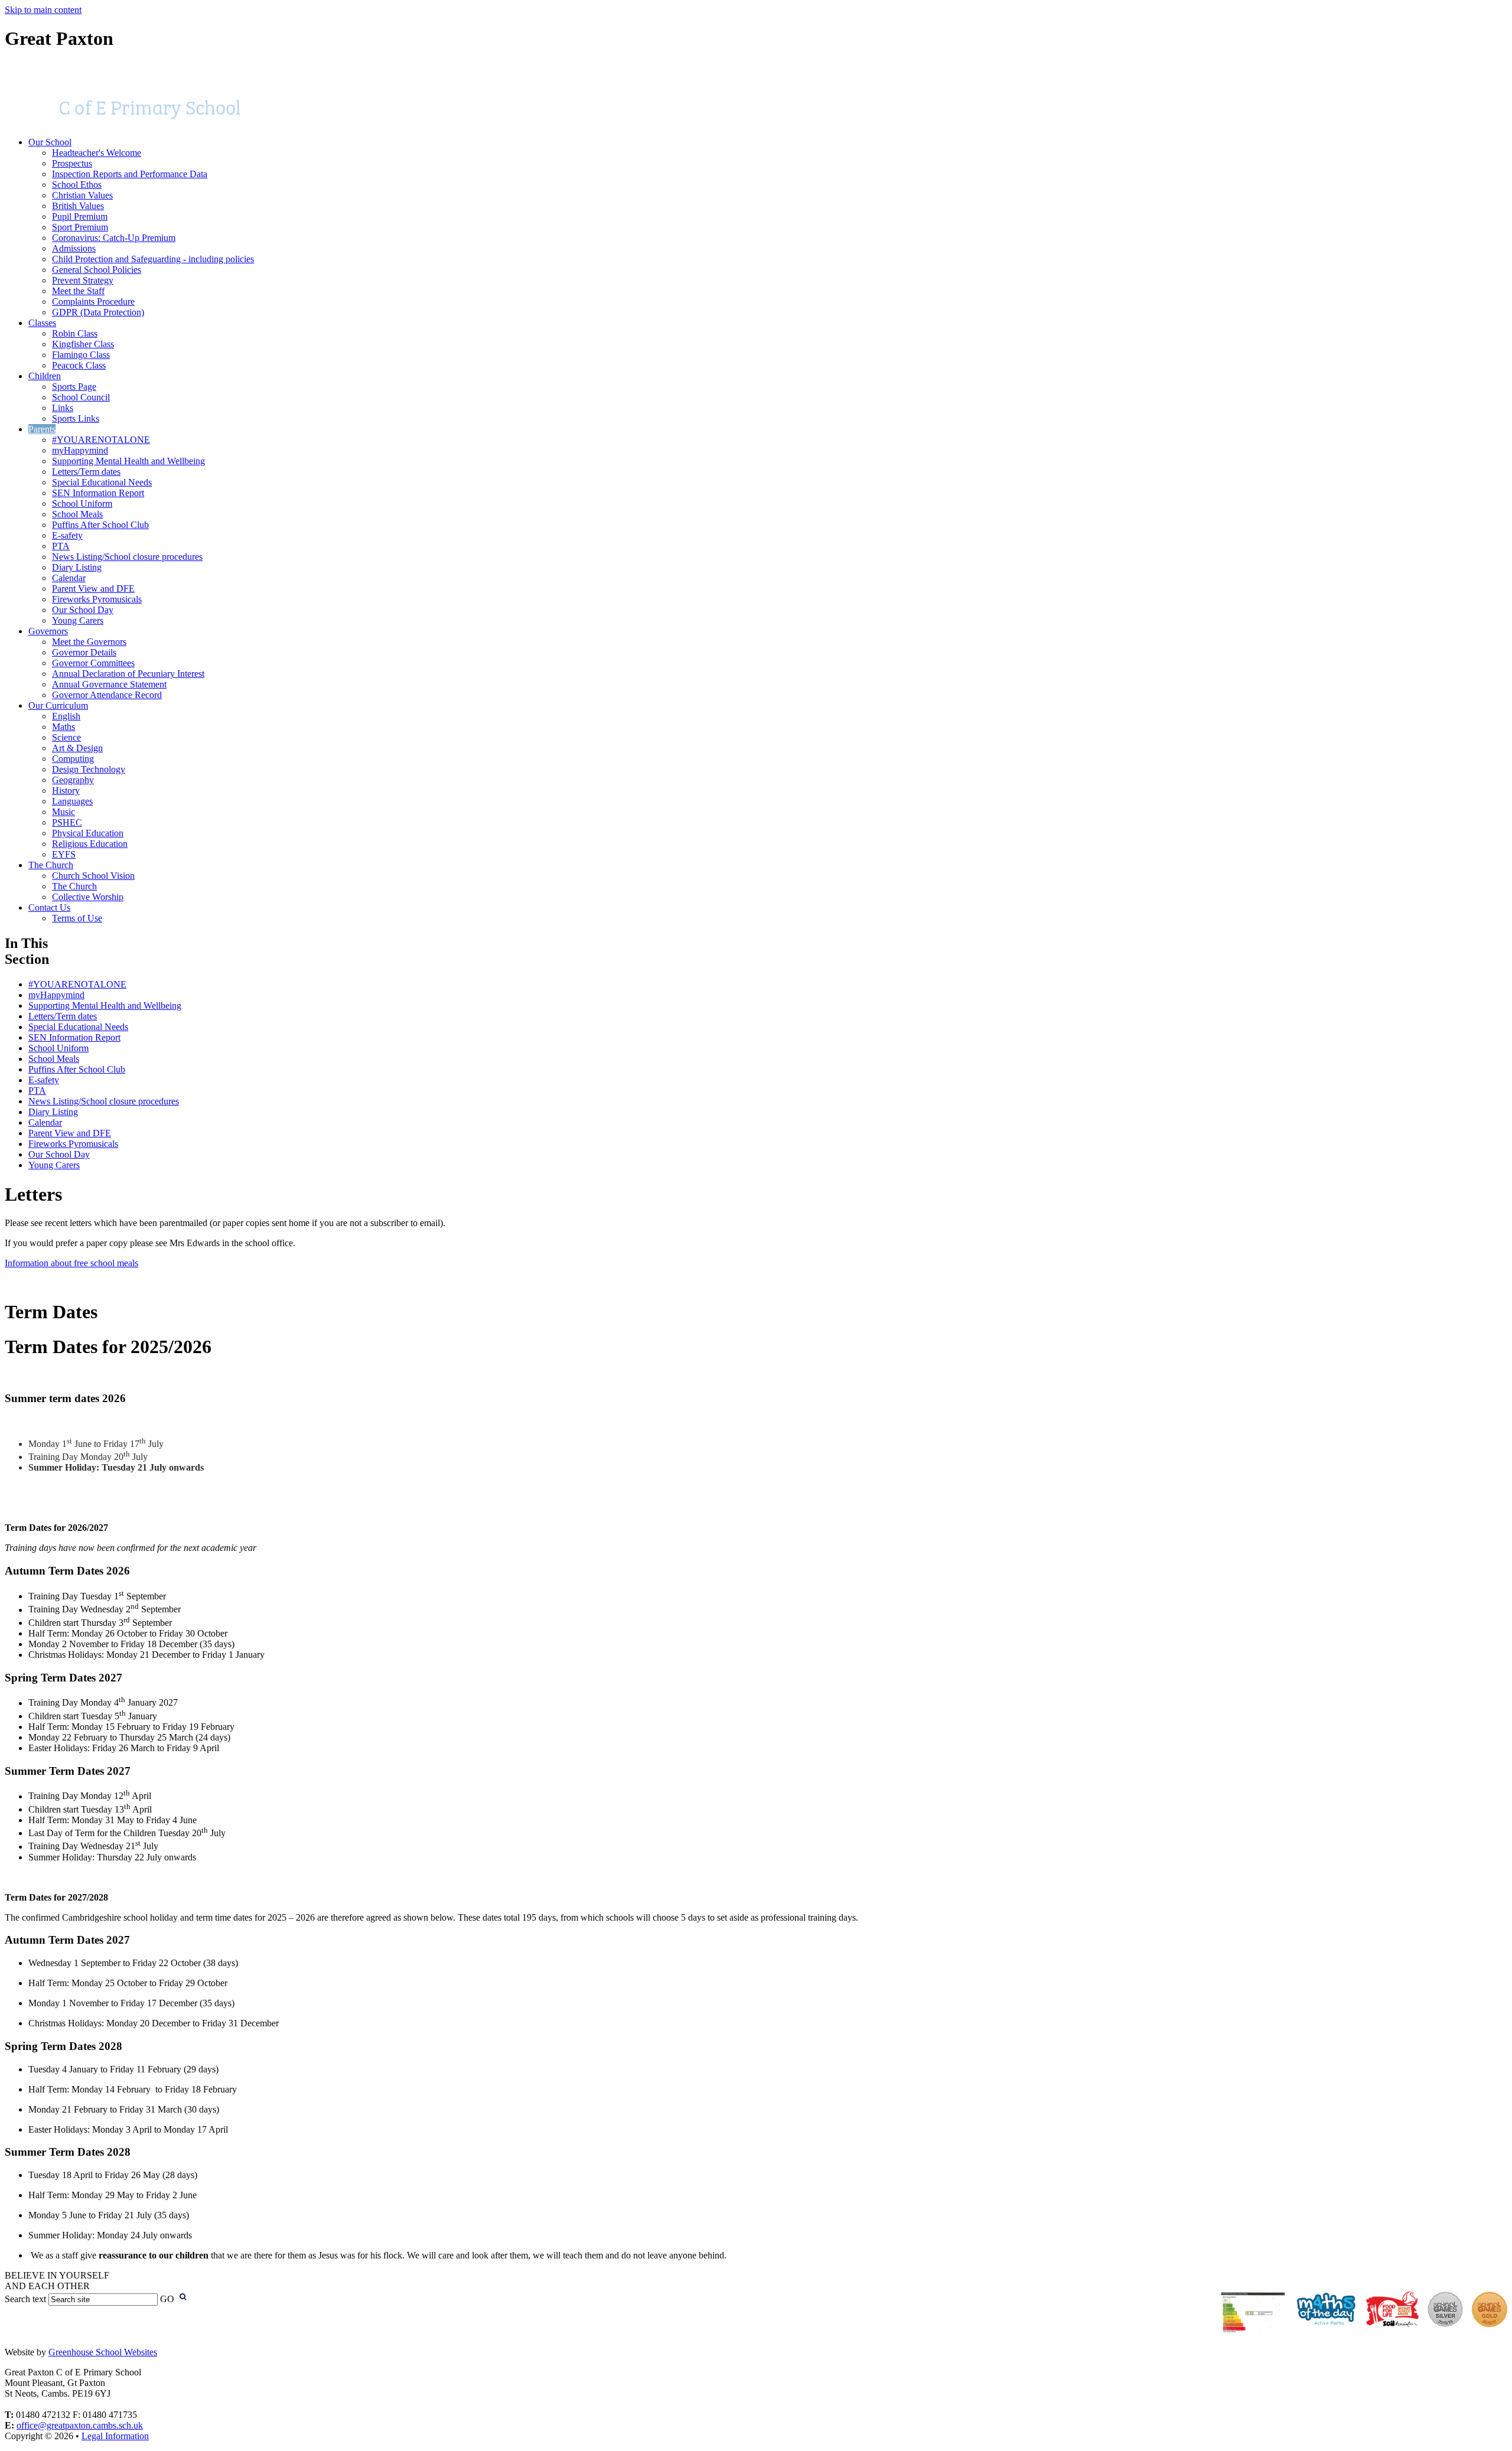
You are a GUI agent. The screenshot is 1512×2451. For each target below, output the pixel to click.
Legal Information (115, 2436)
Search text (25, 2299)
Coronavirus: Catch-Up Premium (114, 238)
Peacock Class (79, 365)
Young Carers (78, 620)
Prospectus (72, 163)
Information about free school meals (71, 1263)
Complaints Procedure (93, 302)
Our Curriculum (58, 705)
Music (63, 812)
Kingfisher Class (83, 344)
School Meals (77, 514)
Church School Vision (93, 876)
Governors (48, 631)
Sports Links (76, 418)
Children (45, 376)
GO (167, 2299)
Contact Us (49, 907)
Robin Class (75, 333)
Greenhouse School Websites (103, 2352)
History (66, 791)
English (66, 716)
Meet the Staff (78, 291)
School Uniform (82, 503)
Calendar (69, 578)
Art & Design (77, 748)
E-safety (67, 535)
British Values (78, 206)
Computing (73, 759)
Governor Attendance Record (107, 695)
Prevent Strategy (83, 280)
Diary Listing (77, 567)
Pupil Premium (80, 216)
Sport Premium (80, 227)
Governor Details (84, 652)
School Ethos (77, 185)
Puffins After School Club (100, 525)
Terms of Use (77, 918)
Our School (50, 142)
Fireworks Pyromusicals (97, 599)
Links (63, 408)
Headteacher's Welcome (97, 153)
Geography (73, 780)
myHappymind (80, 450)
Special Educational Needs (102, 482)
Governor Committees (93, 663)
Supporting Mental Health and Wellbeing (128, 461)
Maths (63, 727)
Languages (72, 801)
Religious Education (90, 844)
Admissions (74, 248)
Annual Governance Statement (109, 684)
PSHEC (67, 822)
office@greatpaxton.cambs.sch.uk (80, 2425)
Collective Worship (88, 897)
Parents (42, 429)
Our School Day (83, 610)
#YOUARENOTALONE (101, 440)
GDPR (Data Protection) (98, 312)
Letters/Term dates (86, 472)
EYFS (64, 854)
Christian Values (82, 195)
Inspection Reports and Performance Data (130, 174)
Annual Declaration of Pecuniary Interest (128, 674)
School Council (81, 397)
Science (66, 737)
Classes (42, 323)
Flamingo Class (81, 355)
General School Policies (97, 270)
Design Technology (89, 769)
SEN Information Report (98, 493)
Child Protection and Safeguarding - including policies (153, 259)
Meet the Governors (89, 642)
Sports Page (74, 387)
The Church (51, 865)
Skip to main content (43, 10)
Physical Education (88, 833)
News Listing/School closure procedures (127, 557)
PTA (61, 546)
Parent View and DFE (93, 589)
